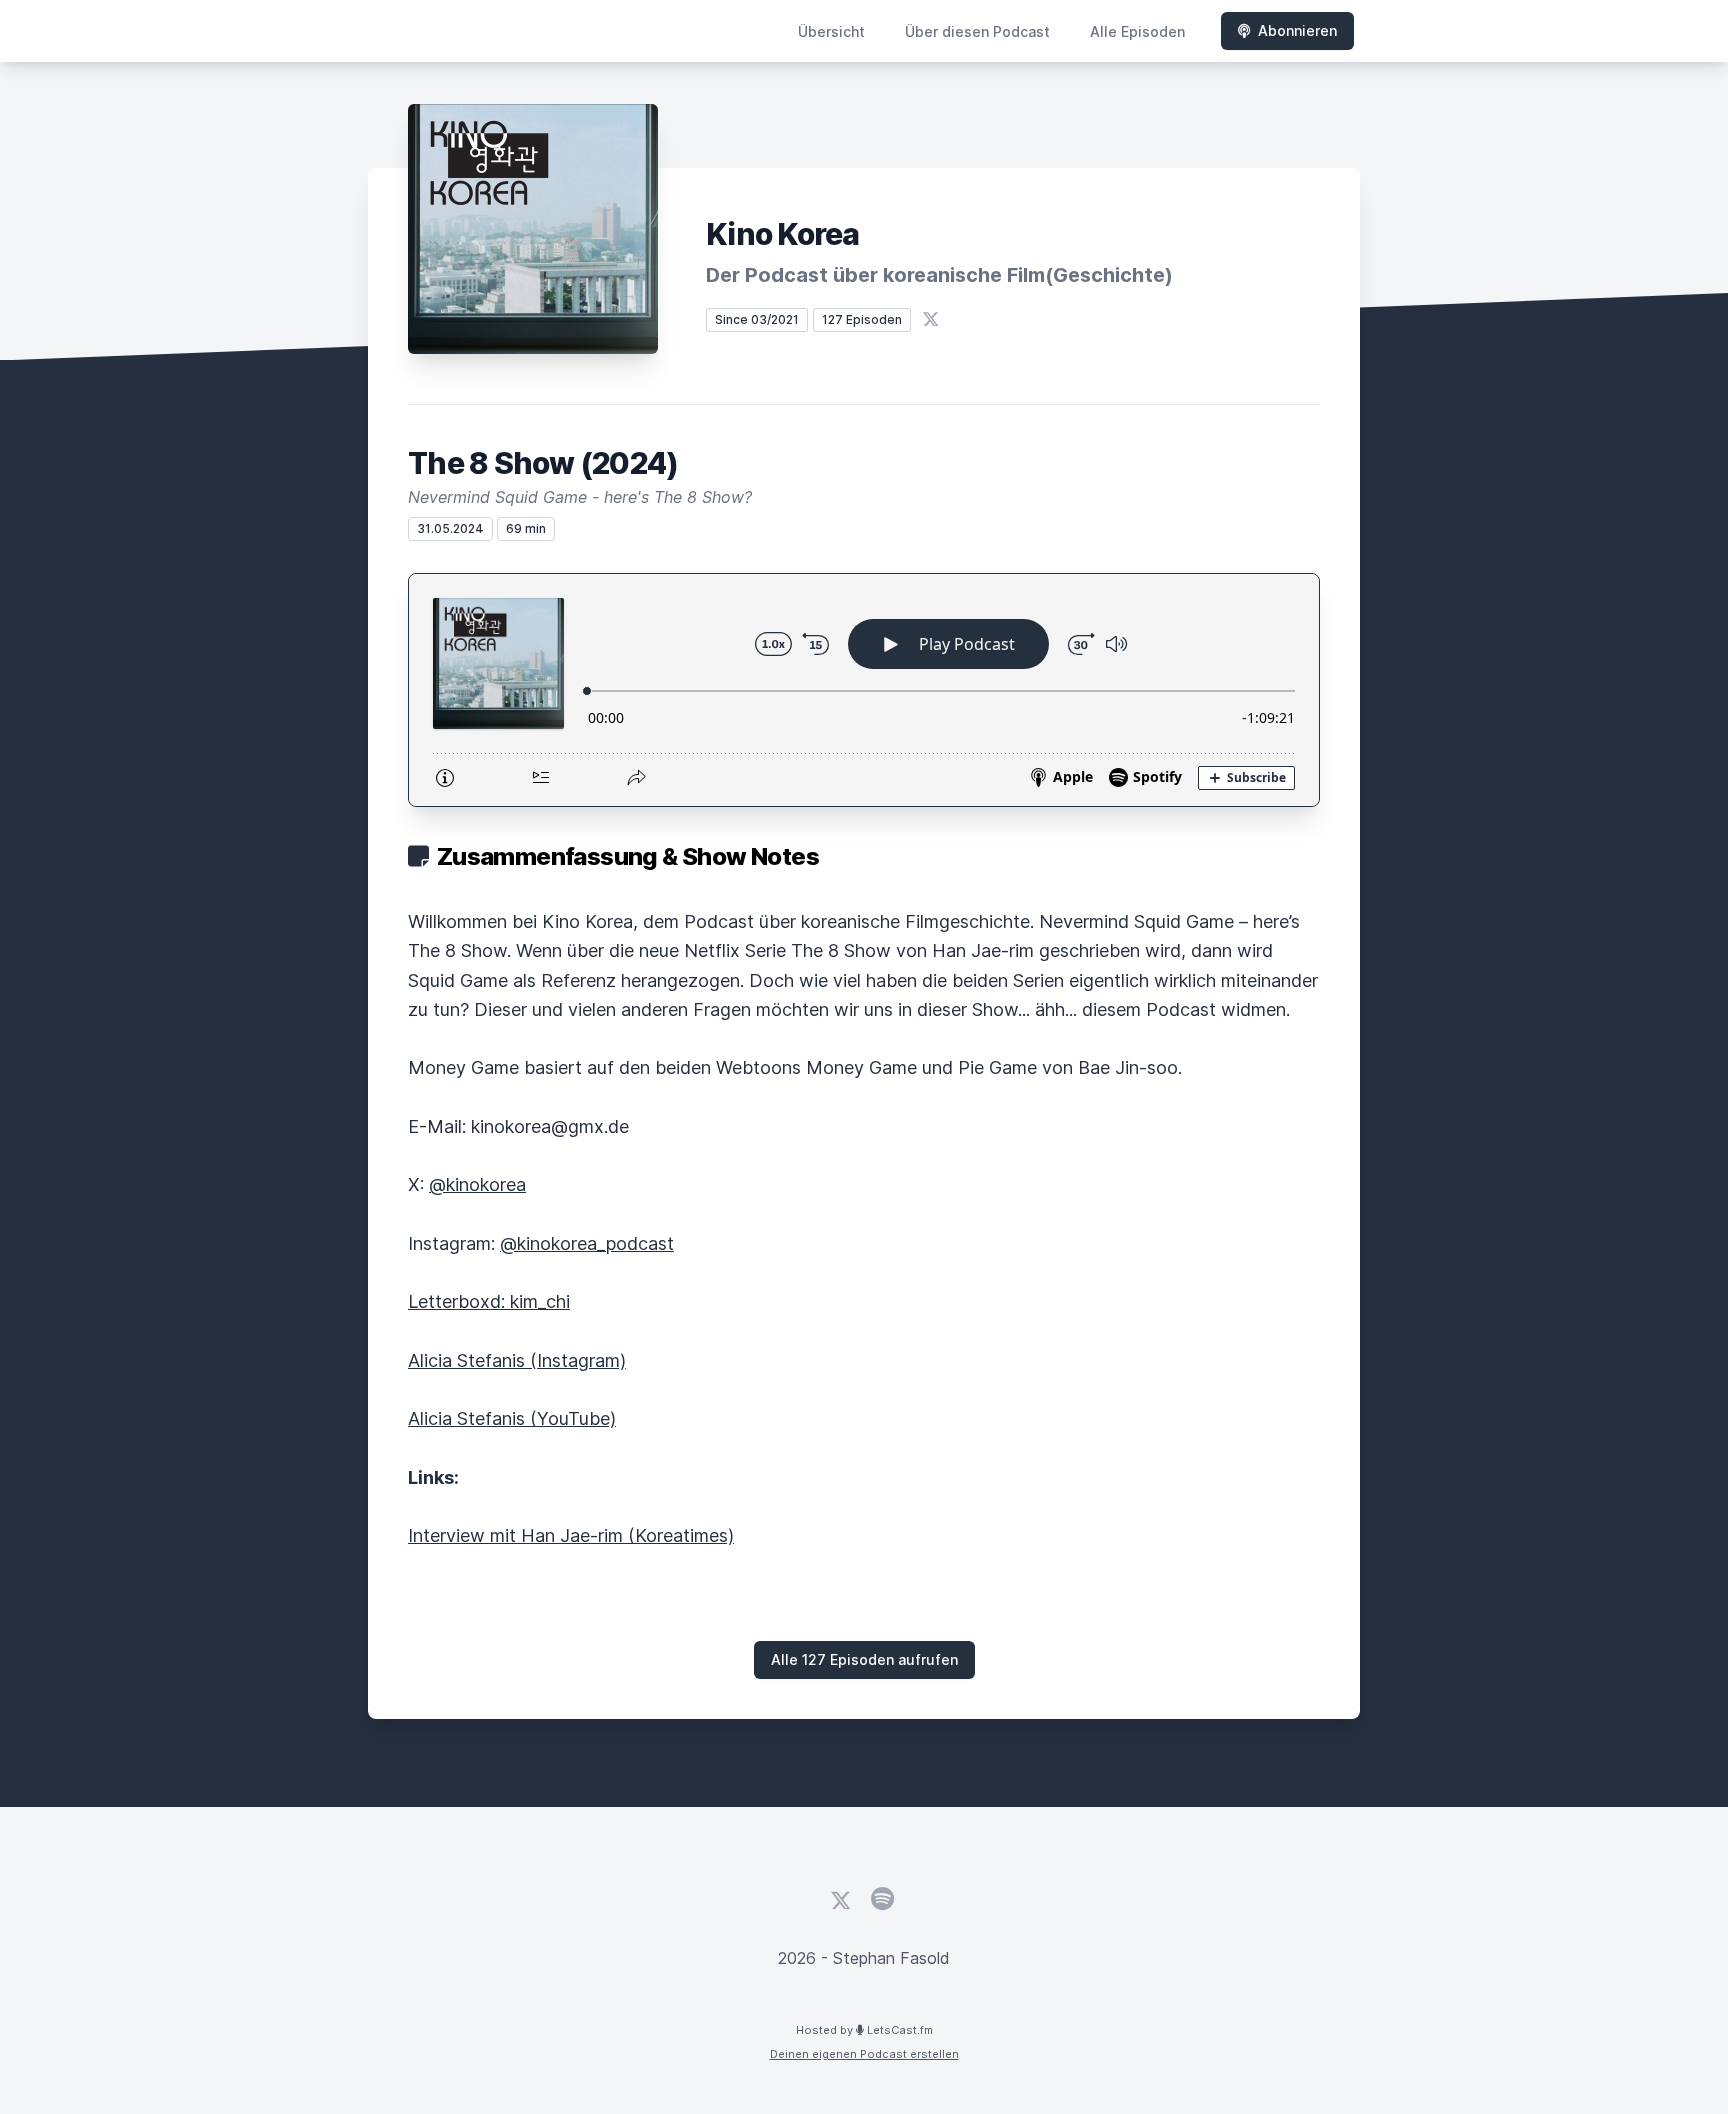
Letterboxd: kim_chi (489, 1301)
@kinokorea (477, 1184)
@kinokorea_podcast (587, 1243)
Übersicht (831, 31)
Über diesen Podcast (977, 31)
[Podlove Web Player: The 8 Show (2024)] (864, 690)
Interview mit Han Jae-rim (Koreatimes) (571, 1535)
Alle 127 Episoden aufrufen (864, 1659)
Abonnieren (1297, 30)
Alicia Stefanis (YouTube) (512, 1418)
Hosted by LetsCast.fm (864, 2030)
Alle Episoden (1137, 31)
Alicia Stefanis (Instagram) (517, 1360)
